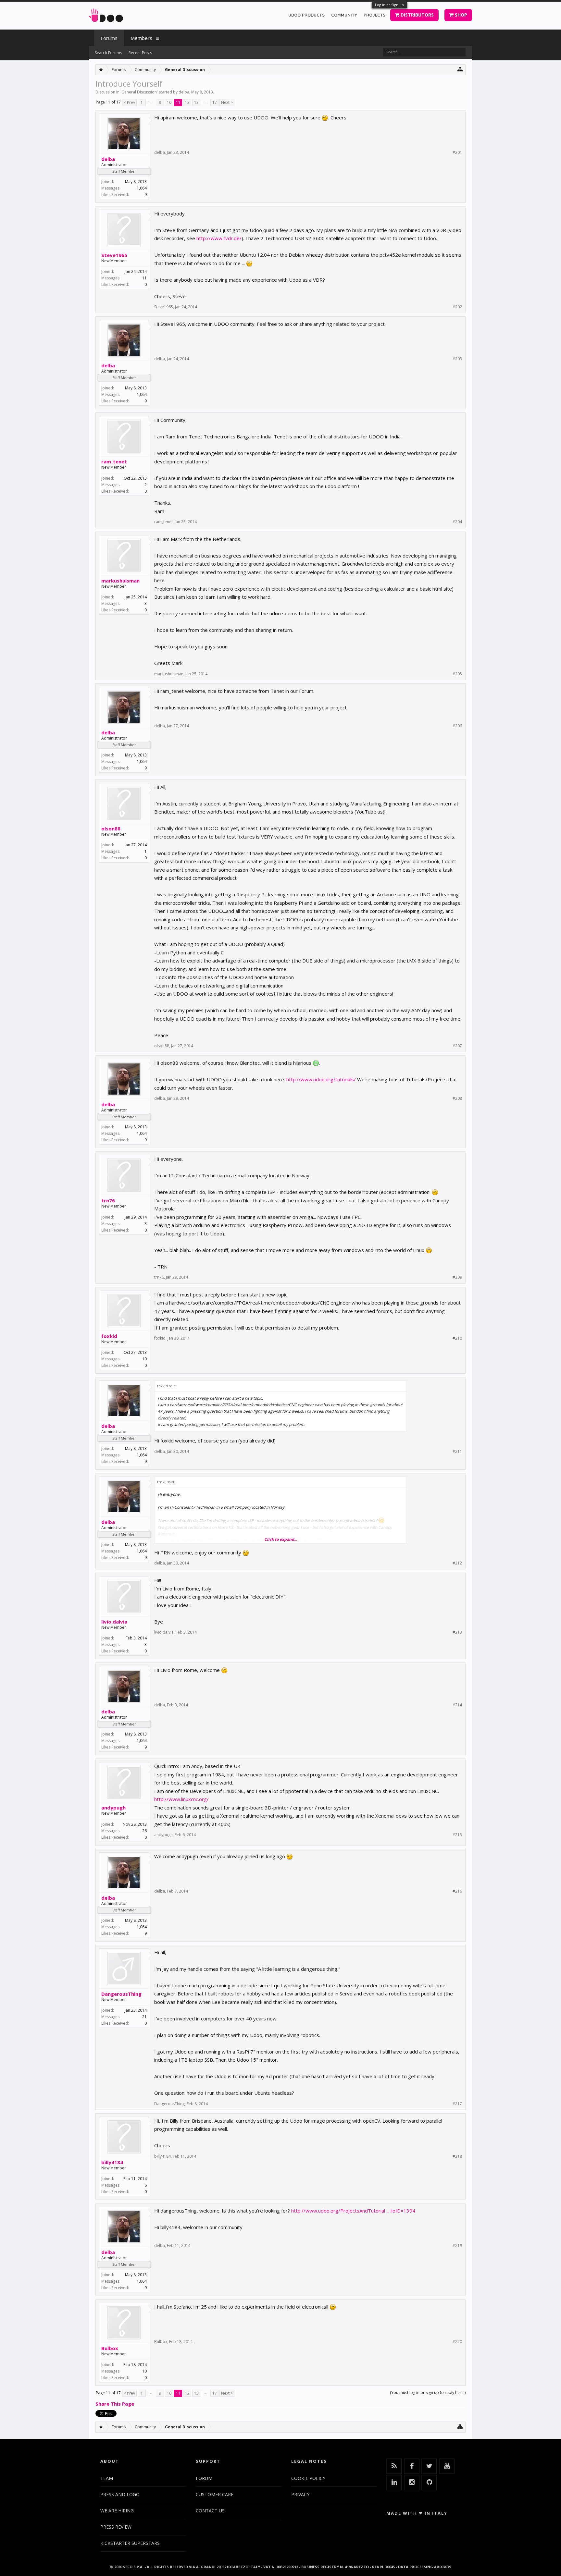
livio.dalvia (114, 1622)
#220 (457, 2342)
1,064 (142, 188)
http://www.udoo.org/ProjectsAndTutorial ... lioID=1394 (353, 2211)
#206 (457, 726)
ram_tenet (114, 461)
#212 (457, 1563)
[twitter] (429, 2466)
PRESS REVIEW (116, 2527)
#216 (457, 1891)
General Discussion (139, 92)
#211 (457, 1452)
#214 (457, 1705)
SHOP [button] (460, 15)
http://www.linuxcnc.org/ (181, 1799)
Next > (227, 102)
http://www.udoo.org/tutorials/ (321, 1079)
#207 (457, 1046)
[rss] (394, 2466)
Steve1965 (114, 255)
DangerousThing (121, 1994)
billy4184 (112, 2162)
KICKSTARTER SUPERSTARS (130, 2543)
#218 (457, 2156)
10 (169, 102)
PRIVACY (300, 2494)
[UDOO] (106, 14)
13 (196, 102)
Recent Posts (140, 53)
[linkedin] (394, 2483)
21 (144, 2017)
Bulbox (110, 2348)
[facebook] (412, 2466)
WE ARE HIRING (117, 2511)
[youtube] (447, 2466)
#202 (457, 307)
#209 (457, 1277)
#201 (457, 153)
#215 (457, 1835)
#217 (457, 2104)
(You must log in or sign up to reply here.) (428, 2392)
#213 (457, 1632)
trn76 (108, 1200)
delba (184, 92)
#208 (457, 1098)
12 (187, 102)
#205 (457, 674)
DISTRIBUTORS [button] (417, 15)
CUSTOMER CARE (215, 2494)
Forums (109, 38)
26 (144, 1831)
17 (215, 102)
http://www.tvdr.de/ (219, 238)
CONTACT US (210, 2511)
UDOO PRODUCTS (306, 15)
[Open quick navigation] (460, 69)
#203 (457, 359)
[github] (429, 2483)
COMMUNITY (344, 15)
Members (141, 38)
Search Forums (108, 53)
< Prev (129, 102)
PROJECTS (374, 15)
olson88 (111, 828)
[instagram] (412, 2483)
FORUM (204, 2478)
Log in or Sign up (389, 5)
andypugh (113, 1808)
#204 (457, 522)
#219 (457, 2246)
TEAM (107, 2478)
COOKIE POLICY (308, 2478)
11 (178, 102)
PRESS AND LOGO (120, 2494)
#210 (457, 1338)
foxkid (109, 1336)
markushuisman (120, 581)
